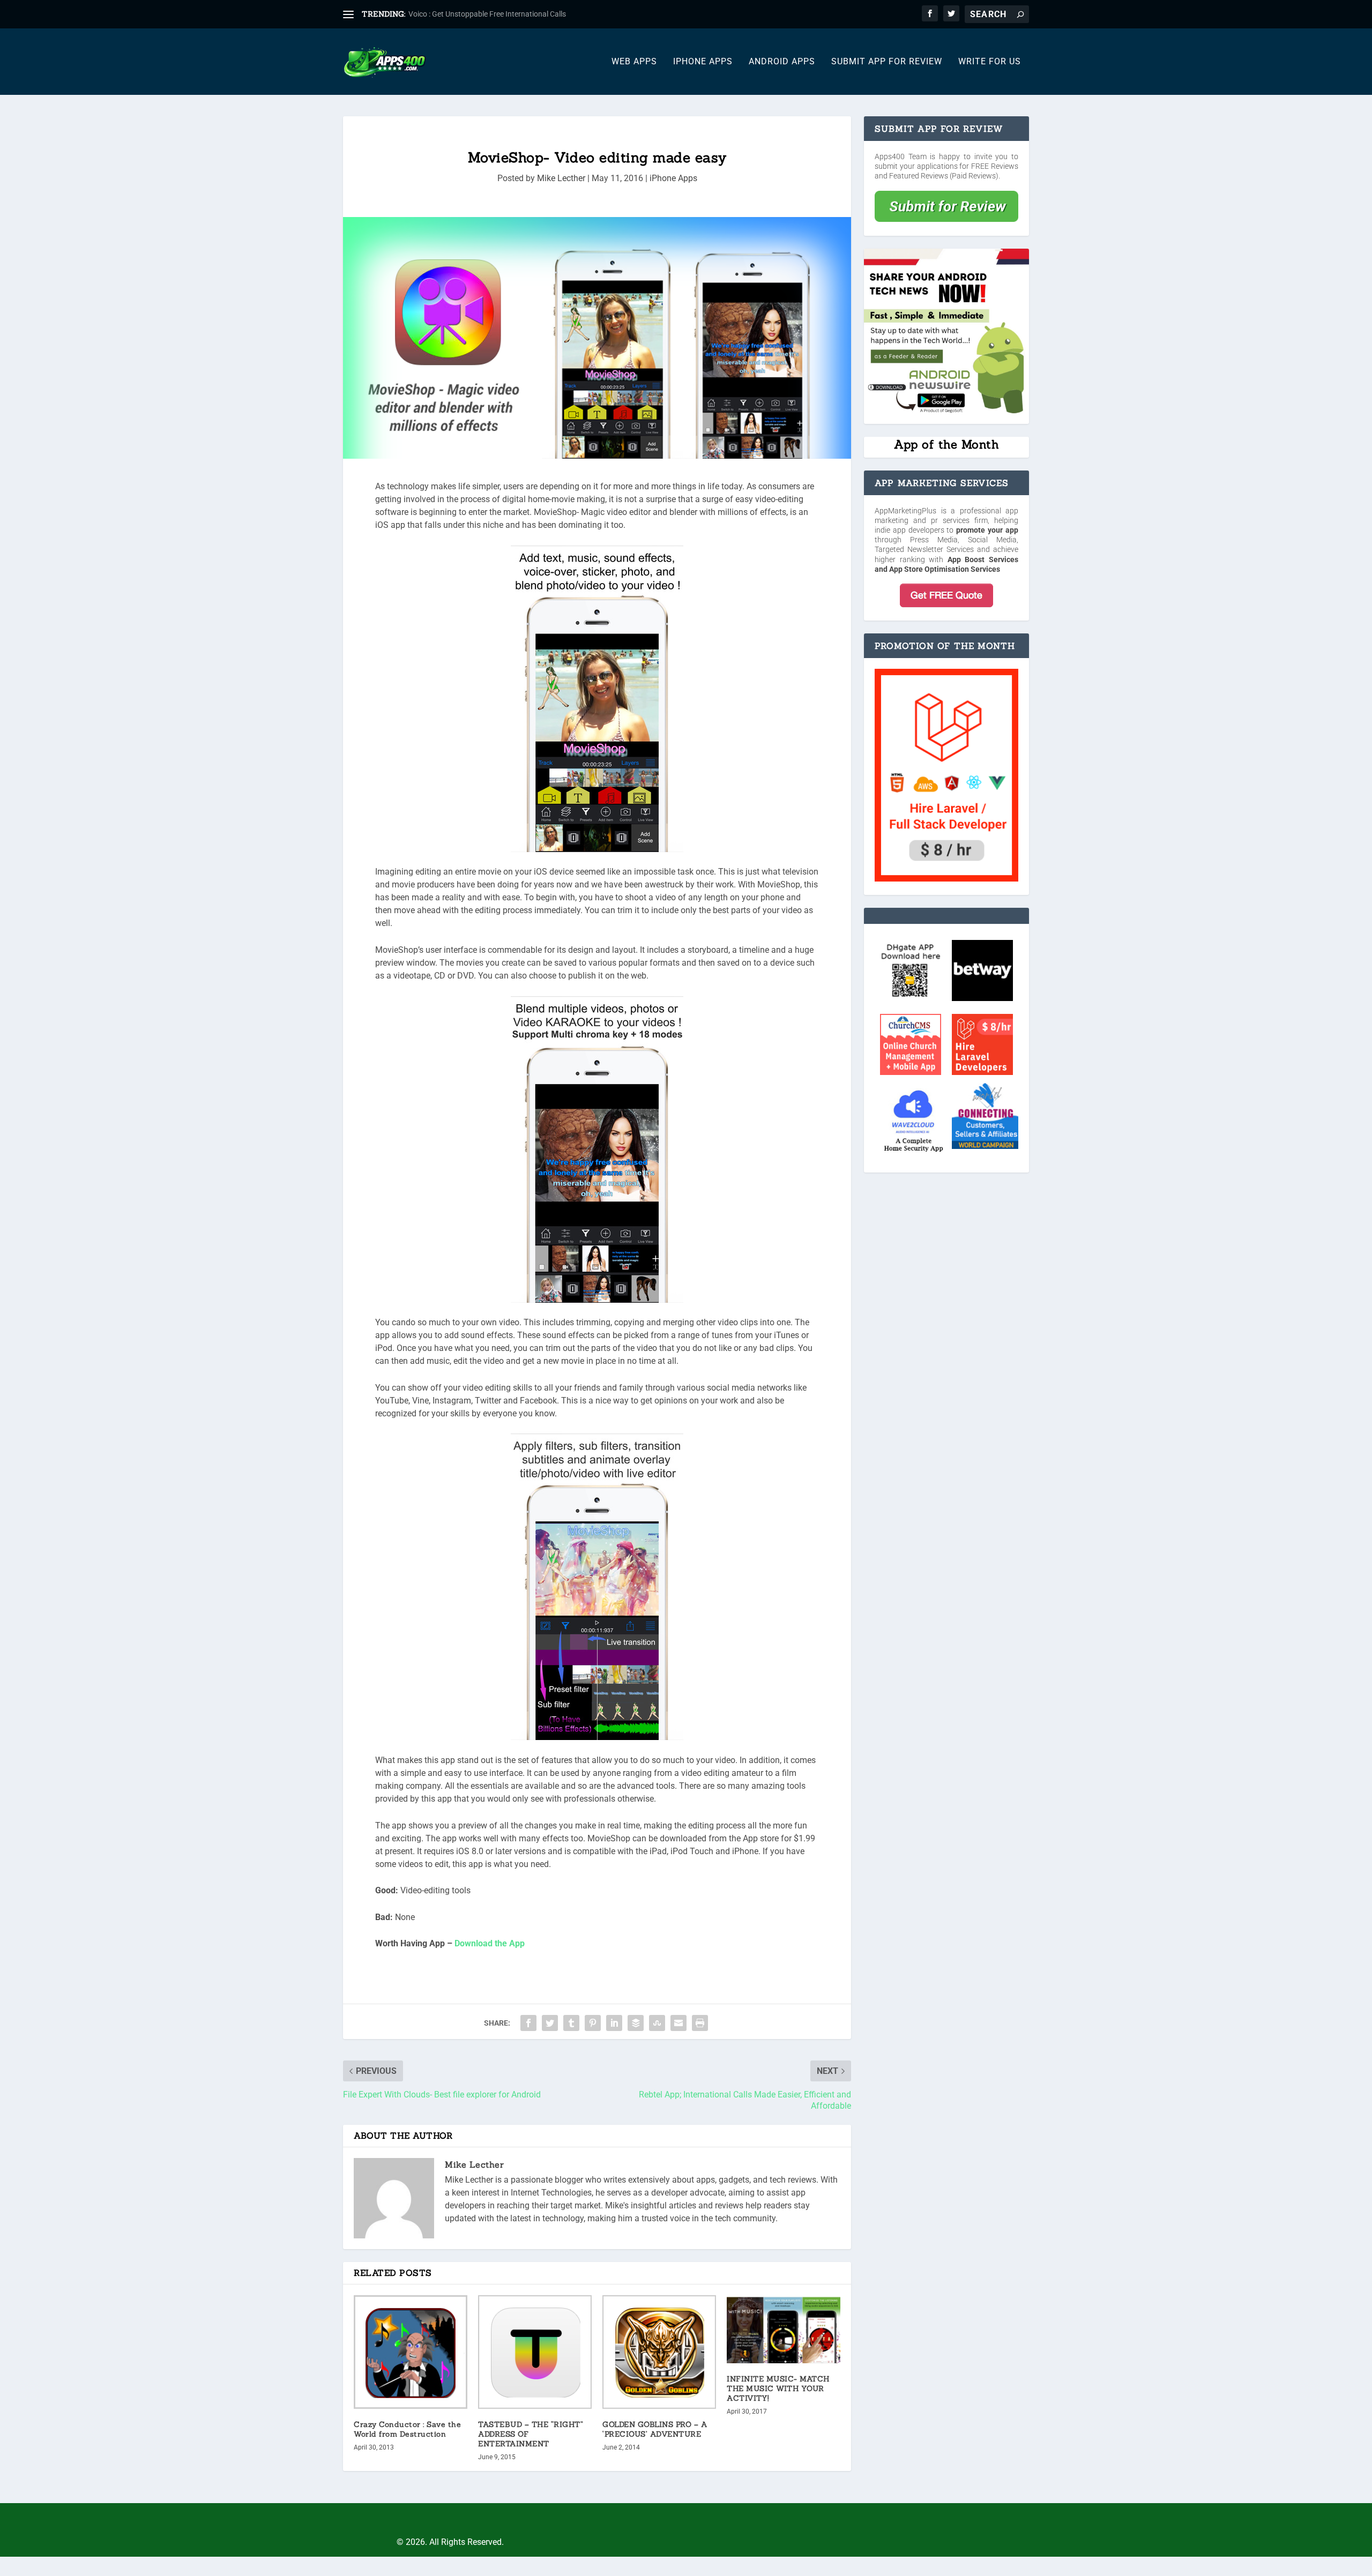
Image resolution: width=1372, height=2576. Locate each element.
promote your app (987, 530)
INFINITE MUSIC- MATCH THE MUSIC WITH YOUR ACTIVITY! (778, 2388)
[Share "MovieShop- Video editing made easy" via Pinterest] (593, 2023)
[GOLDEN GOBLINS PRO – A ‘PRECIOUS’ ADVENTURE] (659, 2352)
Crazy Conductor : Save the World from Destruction (407, 2429)
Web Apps (634, 62)
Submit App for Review (887, 62)
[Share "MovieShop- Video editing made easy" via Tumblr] (571, 2023)
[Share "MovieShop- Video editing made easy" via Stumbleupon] (657, 2023)
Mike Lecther (561, 178)
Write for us (990, 62)
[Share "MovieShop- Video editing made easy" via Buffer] (636, 2023)
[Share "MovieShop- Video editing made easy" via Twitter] (550, 2023)
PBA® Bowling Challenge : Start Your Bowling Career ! (497, 14)
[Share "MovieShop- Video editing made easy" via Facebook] (528, 2023)
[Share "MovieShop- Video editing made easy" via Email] (678, 2023)
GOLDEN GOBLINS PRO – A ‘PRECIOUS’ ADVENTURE (655, 2429)
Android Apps (782, 62)
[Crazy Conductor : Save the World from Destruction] (411, 2352)
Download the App (490, 1943)
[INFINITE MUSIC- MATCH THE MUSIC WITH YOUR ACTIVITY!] (784, 2329)
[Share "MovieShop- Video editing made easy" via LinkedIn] (614, 2023)
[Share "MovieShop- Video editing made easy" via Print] (700, 2023)
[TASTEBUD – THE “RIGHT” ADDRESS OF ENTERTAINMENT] (535, 2352)
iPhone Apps (703, 62)
